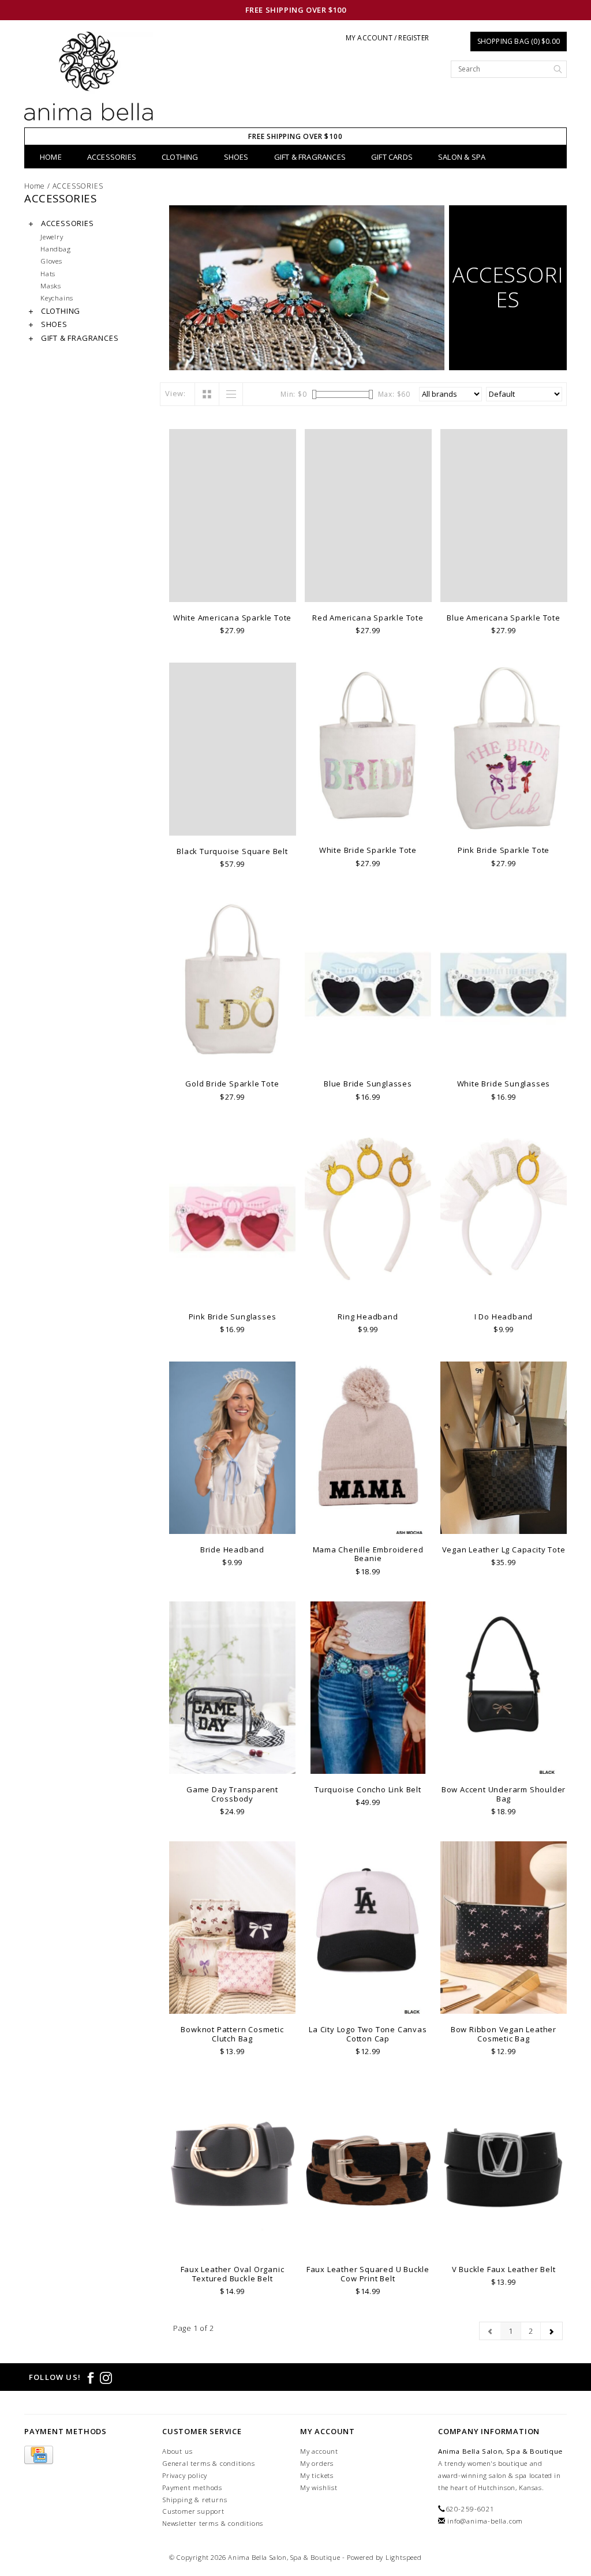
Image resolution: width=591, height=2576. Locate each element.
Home (51, 157)
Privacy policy (185, 2475)
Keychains (57, 298)
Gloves (51, 261)
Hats (48, 273)
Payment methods (192, 2487)
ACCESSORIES (112, 157)
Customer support (193, 2511)
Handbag (56, 249)
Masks (51, 285)
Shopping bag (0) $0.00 (519, 41)
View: (175, 393)
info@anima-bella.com (485, 2521)
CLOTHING (180, 157)
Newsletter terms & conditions (213, 2523)
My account (319, 2451)
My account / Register (387, 38)
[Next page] (551, 2331)
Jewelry (52, 236)
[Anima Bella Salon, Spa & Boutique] (89, 80)
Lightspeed (404, 2557)
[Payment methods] (39, 2455)
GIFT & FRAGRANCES (310, 157)
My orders (317, 2463)
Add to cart (232, 592)
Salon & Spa (462, 157)
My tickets (317, 2475)
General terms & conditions (209, 2463)
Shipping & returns (194, 2500)
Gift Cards (392, 157)
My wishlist (319, 2487)
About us (177, 2451)
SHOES (236, 157)
